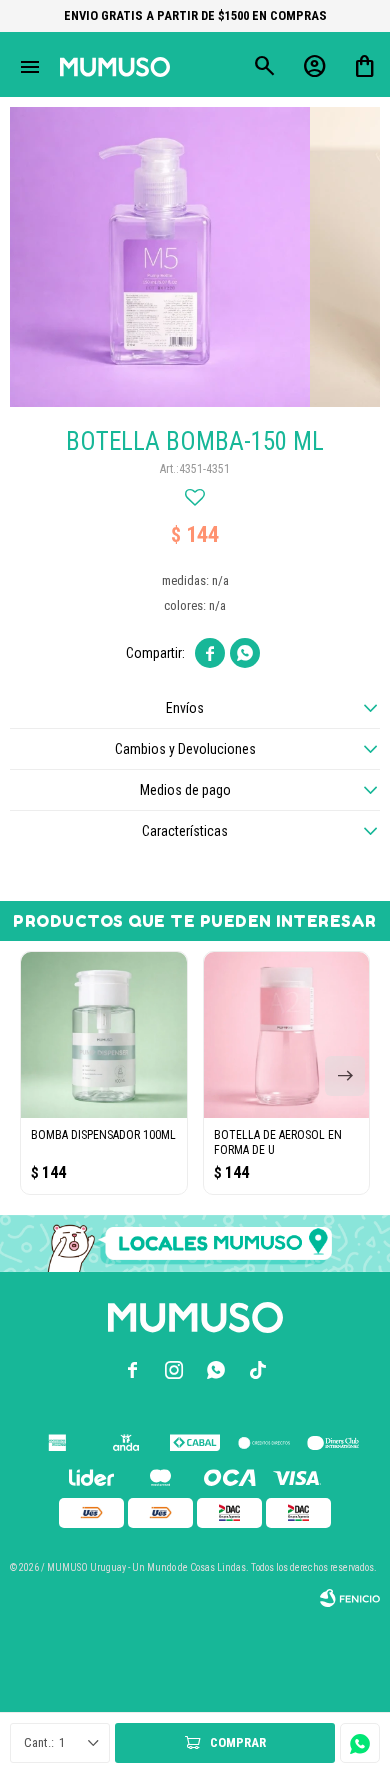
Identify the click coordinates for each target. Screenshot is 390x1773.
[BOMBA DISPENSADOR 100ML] (104, 1035)
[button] (345, 1076)
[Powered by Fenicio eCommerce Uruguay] (350, 1598)
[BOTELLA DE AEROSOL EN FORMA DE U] (287, 1035)
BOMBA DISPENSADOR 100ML (103, 1135)
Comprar (238, 1742)
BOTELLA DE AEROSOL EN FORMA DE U (278, 1142)
